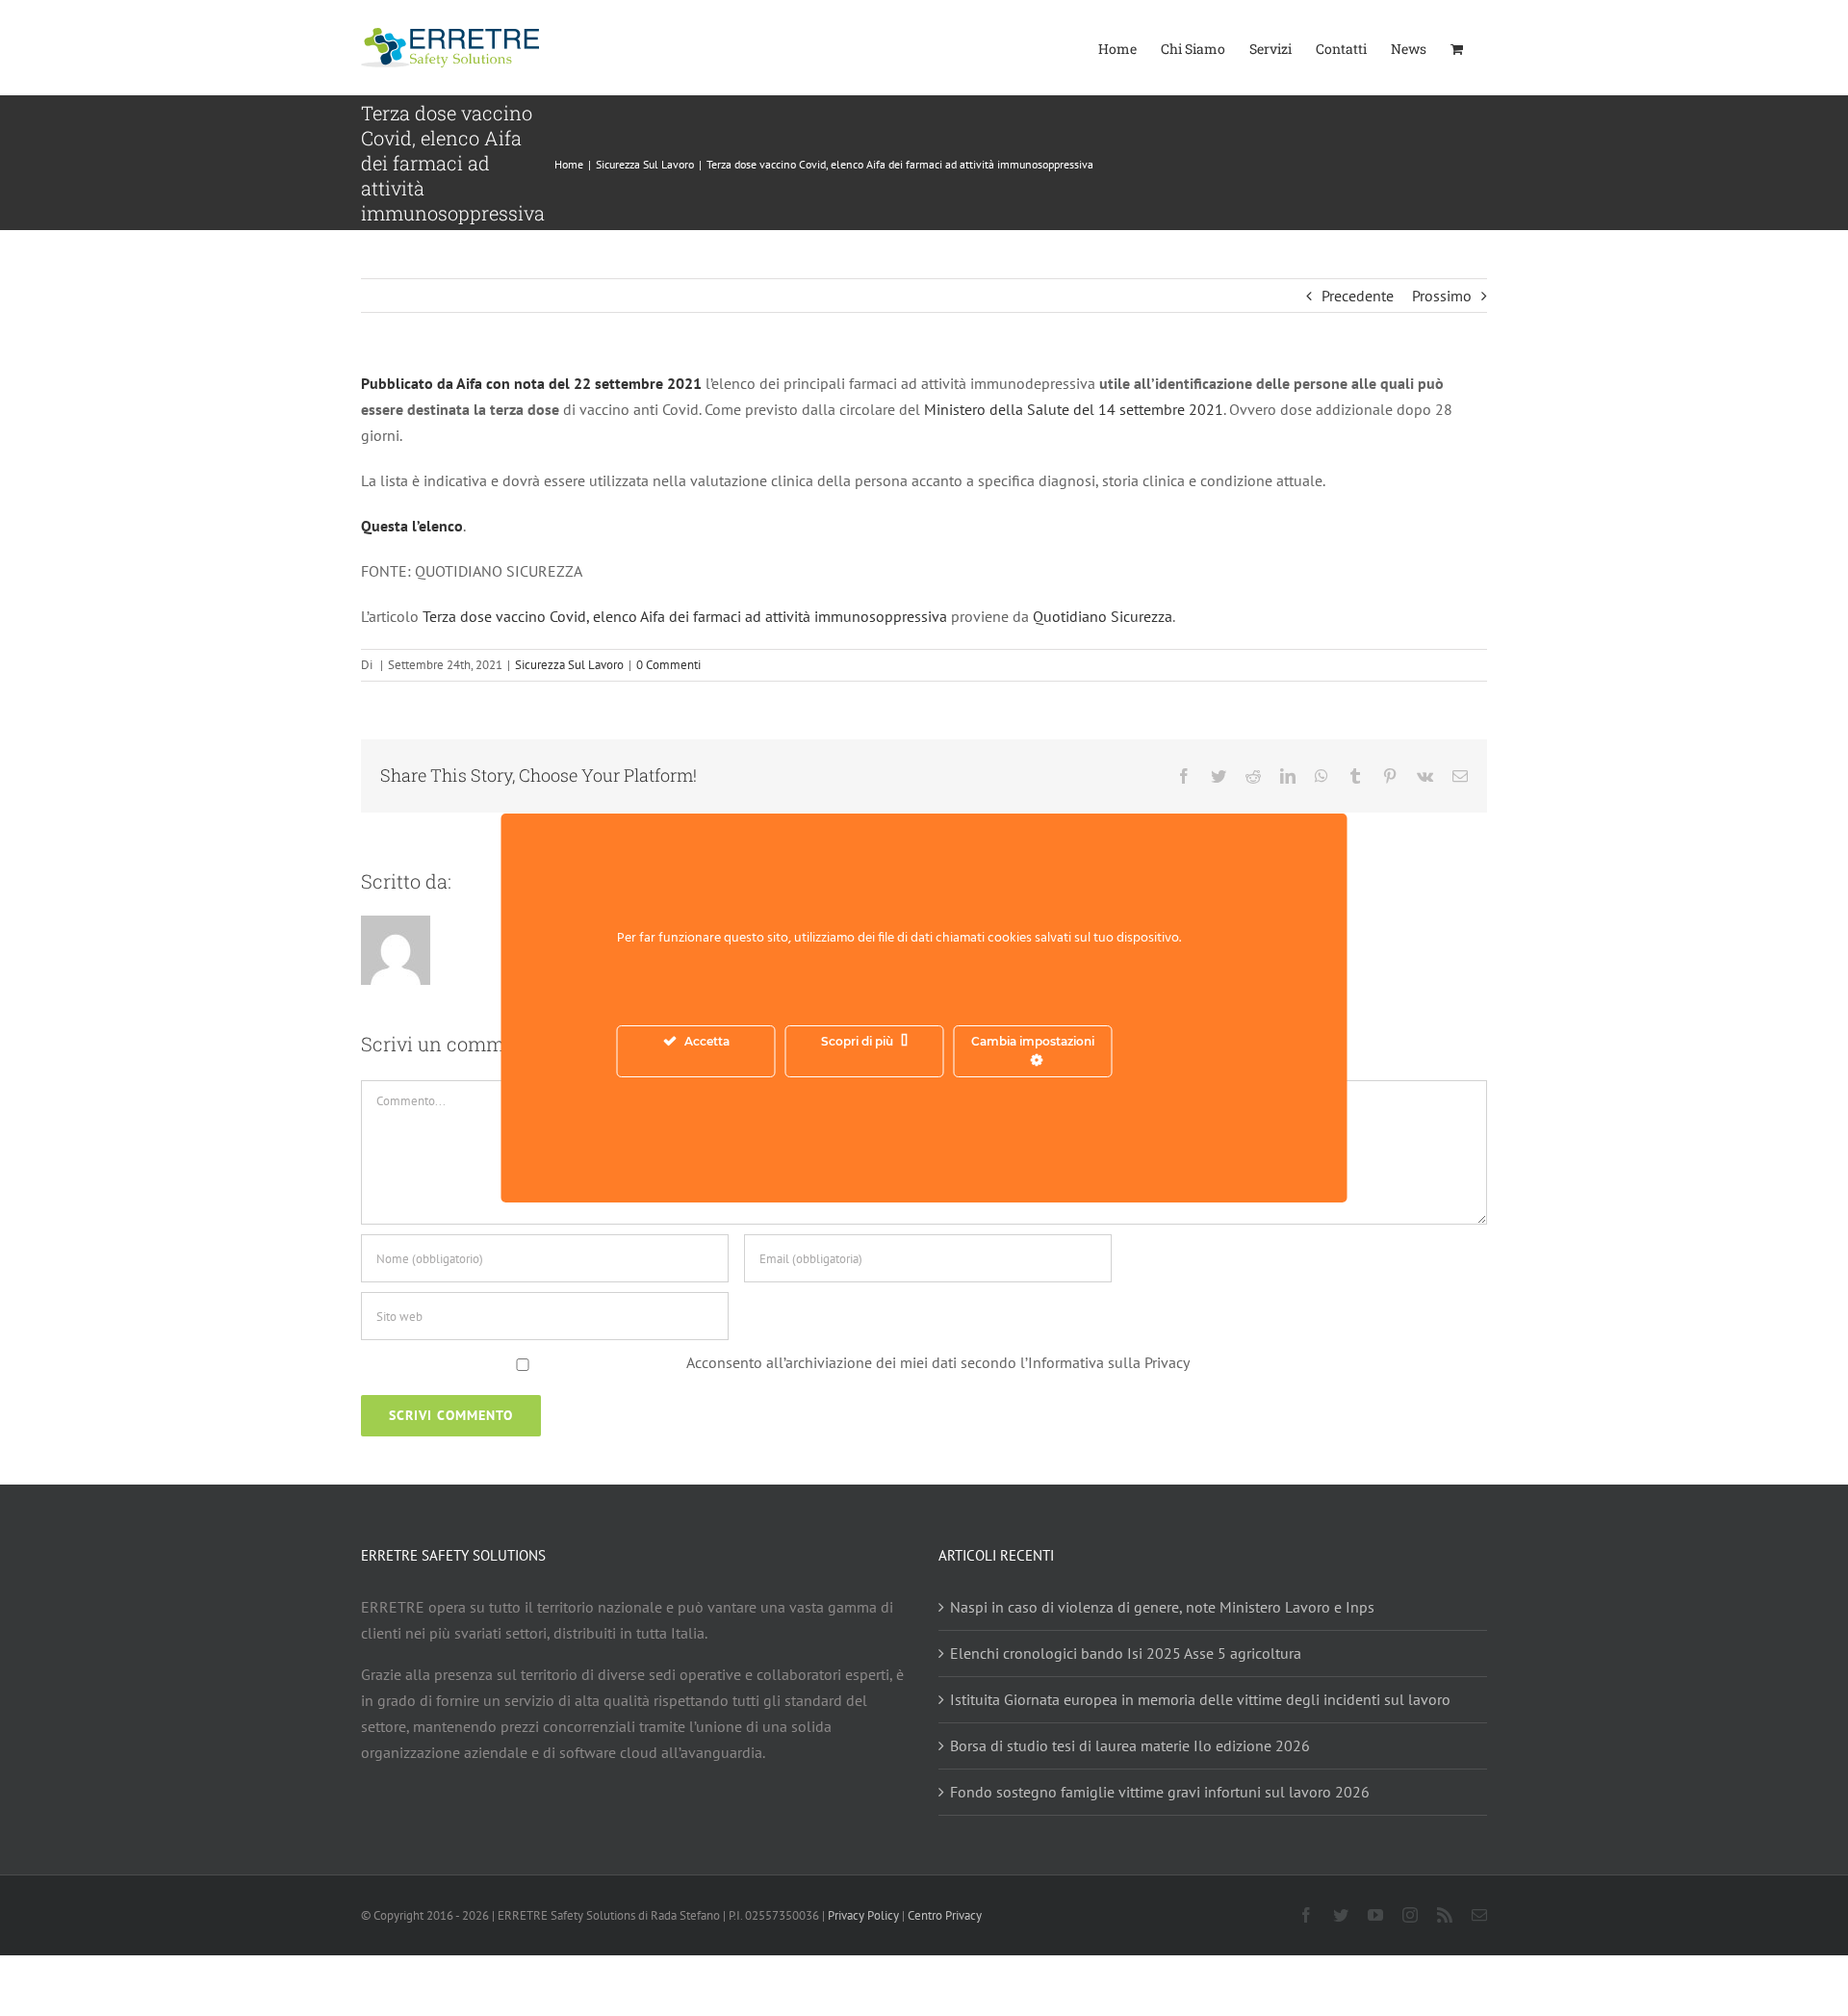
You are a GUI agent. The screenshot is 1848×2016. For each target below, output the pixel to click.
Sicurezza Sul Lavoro (569, 665)
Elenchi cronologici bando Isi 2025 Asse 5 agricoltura (1126, 1653)
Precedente (1358, 296)
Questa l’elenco (412, 526)
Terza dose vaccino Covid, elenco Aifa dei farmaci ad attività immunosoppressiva (685, 616)
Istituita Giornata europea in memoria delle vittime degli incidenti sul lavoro (1200, 1699)
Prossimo (1442, 296)
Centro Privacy (945, 1915)
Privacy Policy (863, 1915)
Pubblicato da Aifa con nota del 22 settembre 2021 (531, 383)
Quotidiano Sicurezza (1103, 616)
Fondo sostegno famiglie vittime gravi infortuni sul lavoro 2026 (1160, 1792)
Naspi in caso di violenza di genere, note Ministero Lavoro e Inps (1162, 1607)
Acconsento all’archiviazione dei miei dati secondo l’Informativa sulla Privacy (938, 1362)
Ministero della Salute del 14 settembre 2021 (1074, 409)
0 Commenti (668, 665)
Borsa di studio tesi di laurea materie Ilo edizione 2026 (1130, 1745)
